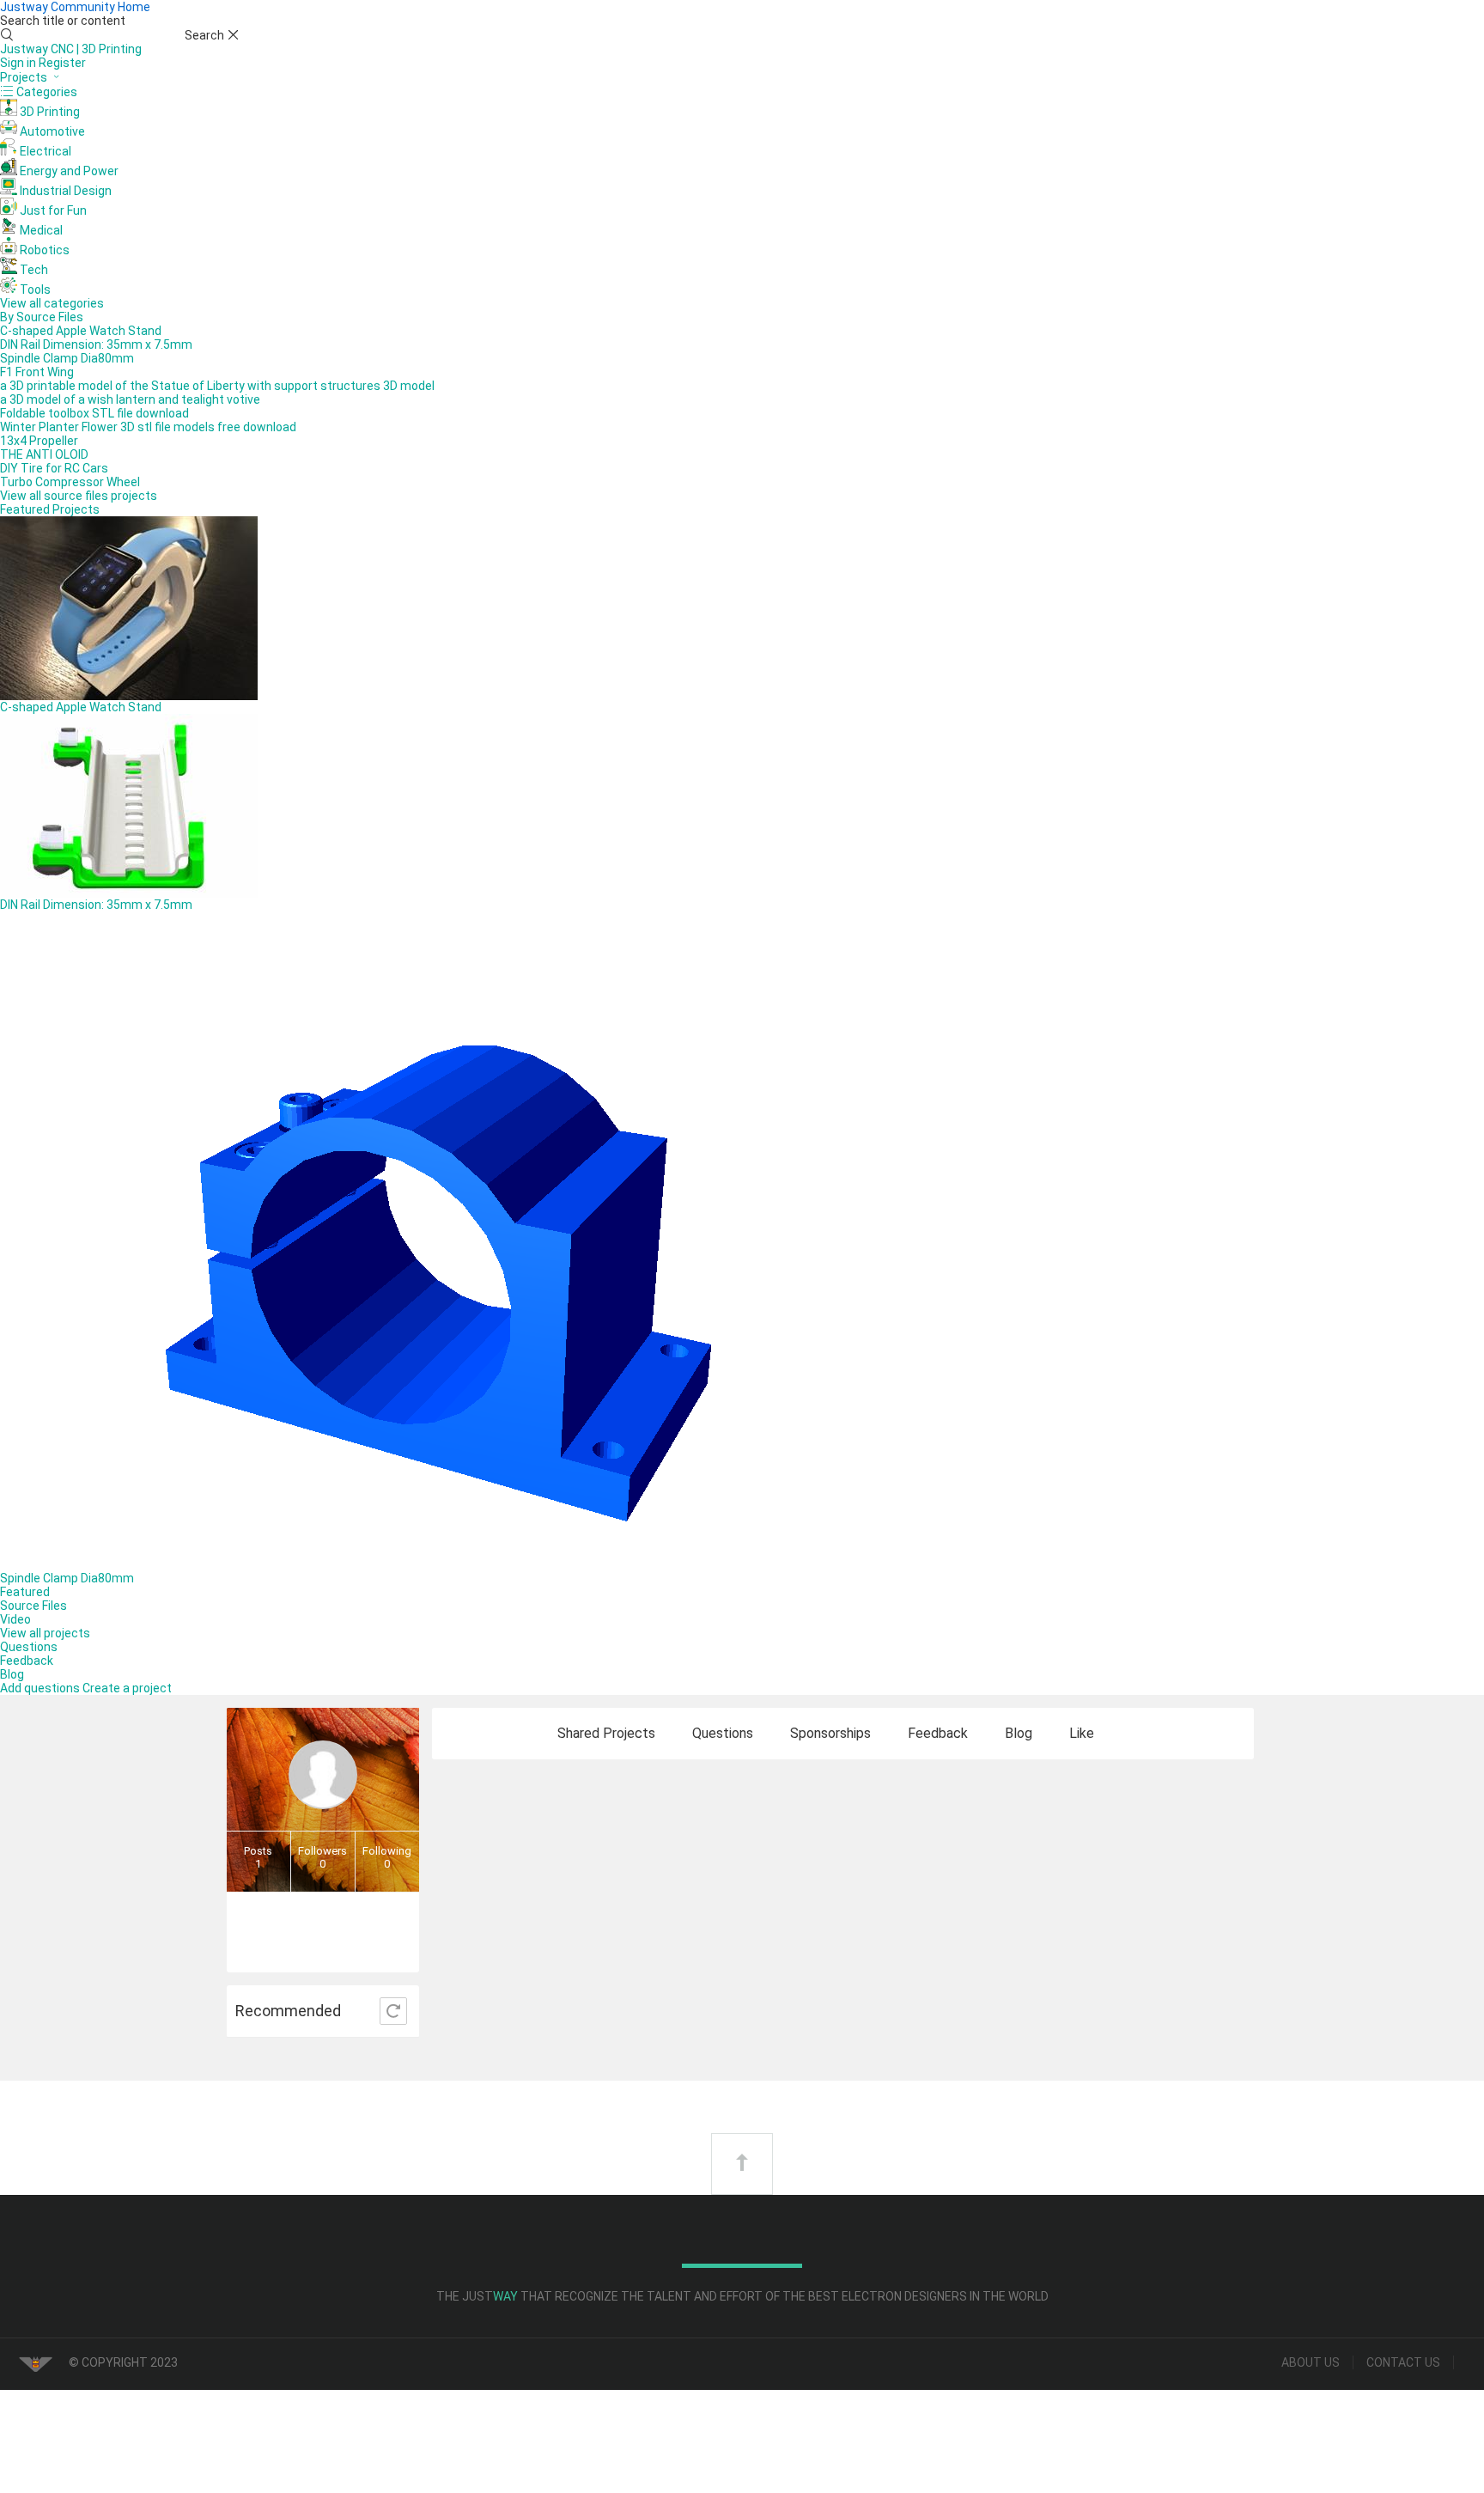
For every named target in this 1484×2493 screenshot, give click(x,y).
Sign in (19, 63)
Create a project (127, 1688)
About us (1311, 2362)
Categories (46, 92)
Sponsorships (830, 1733)
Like (1082, 1733)
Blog (12, 1674)
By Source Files (42, 317)
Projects (25, 77)
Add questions (41, 1688)
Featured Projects (50, 509)
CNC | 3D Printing (96, 49)
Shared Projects (606, 1733)
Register (62, 63)
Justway (25, 49)
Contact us (1403, 2362)
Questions (29, 1647)
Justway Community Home (75, 7)
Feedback (27, 1661)
